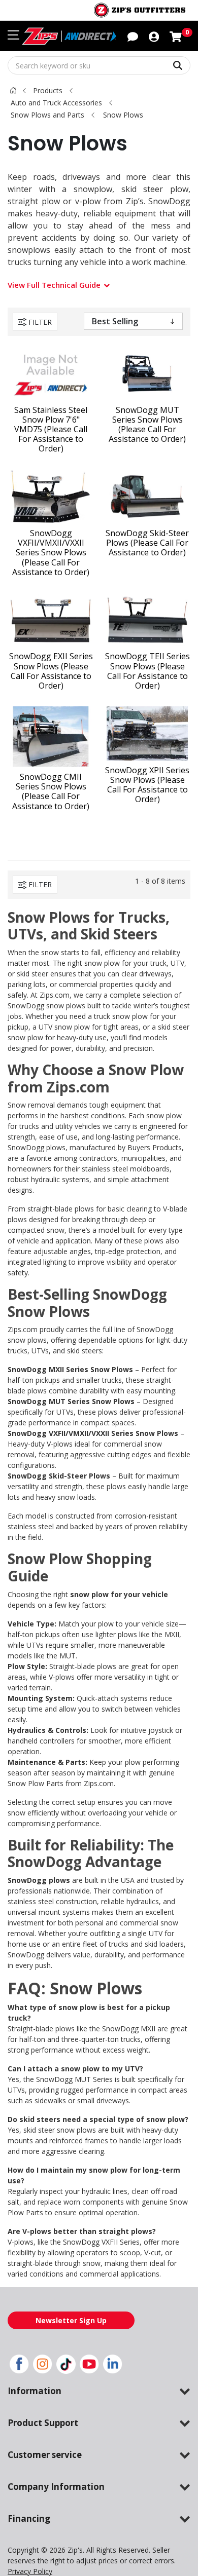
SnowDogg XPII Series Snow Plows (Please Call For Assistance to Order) (147, 785)
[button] (154, 36)
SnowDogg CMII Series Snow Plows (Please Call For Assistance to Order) (51, 792)
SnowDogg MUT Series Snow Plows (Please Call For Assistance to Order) (147, 425)
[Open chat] (133, 36)
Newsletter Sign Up (71, 2320)
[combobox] (99, 65)
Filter (40, 322)
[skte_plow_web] (147, 497)
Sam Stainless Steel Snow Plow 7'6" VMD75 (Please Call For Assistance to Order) (51, 430)
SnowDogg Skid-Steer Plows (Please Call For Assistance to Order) (147, 543)
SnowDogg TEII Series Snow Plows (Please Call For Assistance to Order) (147, 671)
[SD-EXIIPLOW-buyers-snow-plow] (51, 620)
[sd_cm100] (51, 737)
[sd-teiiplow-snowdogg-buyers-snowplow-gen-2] (147, 620)
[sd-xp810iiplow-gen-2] (147, 733)
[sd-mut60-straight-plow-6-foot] (147, 373)
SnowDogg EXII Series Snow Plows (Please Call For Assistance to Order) (51, 671)
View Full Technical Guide (54, 285)
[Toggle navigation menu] (13, 35)
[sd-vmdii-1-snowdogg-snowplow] (51, 497)
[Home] (13, 90)
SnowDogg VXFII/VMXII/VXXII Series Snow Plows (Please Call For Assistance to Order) (51, 553)
